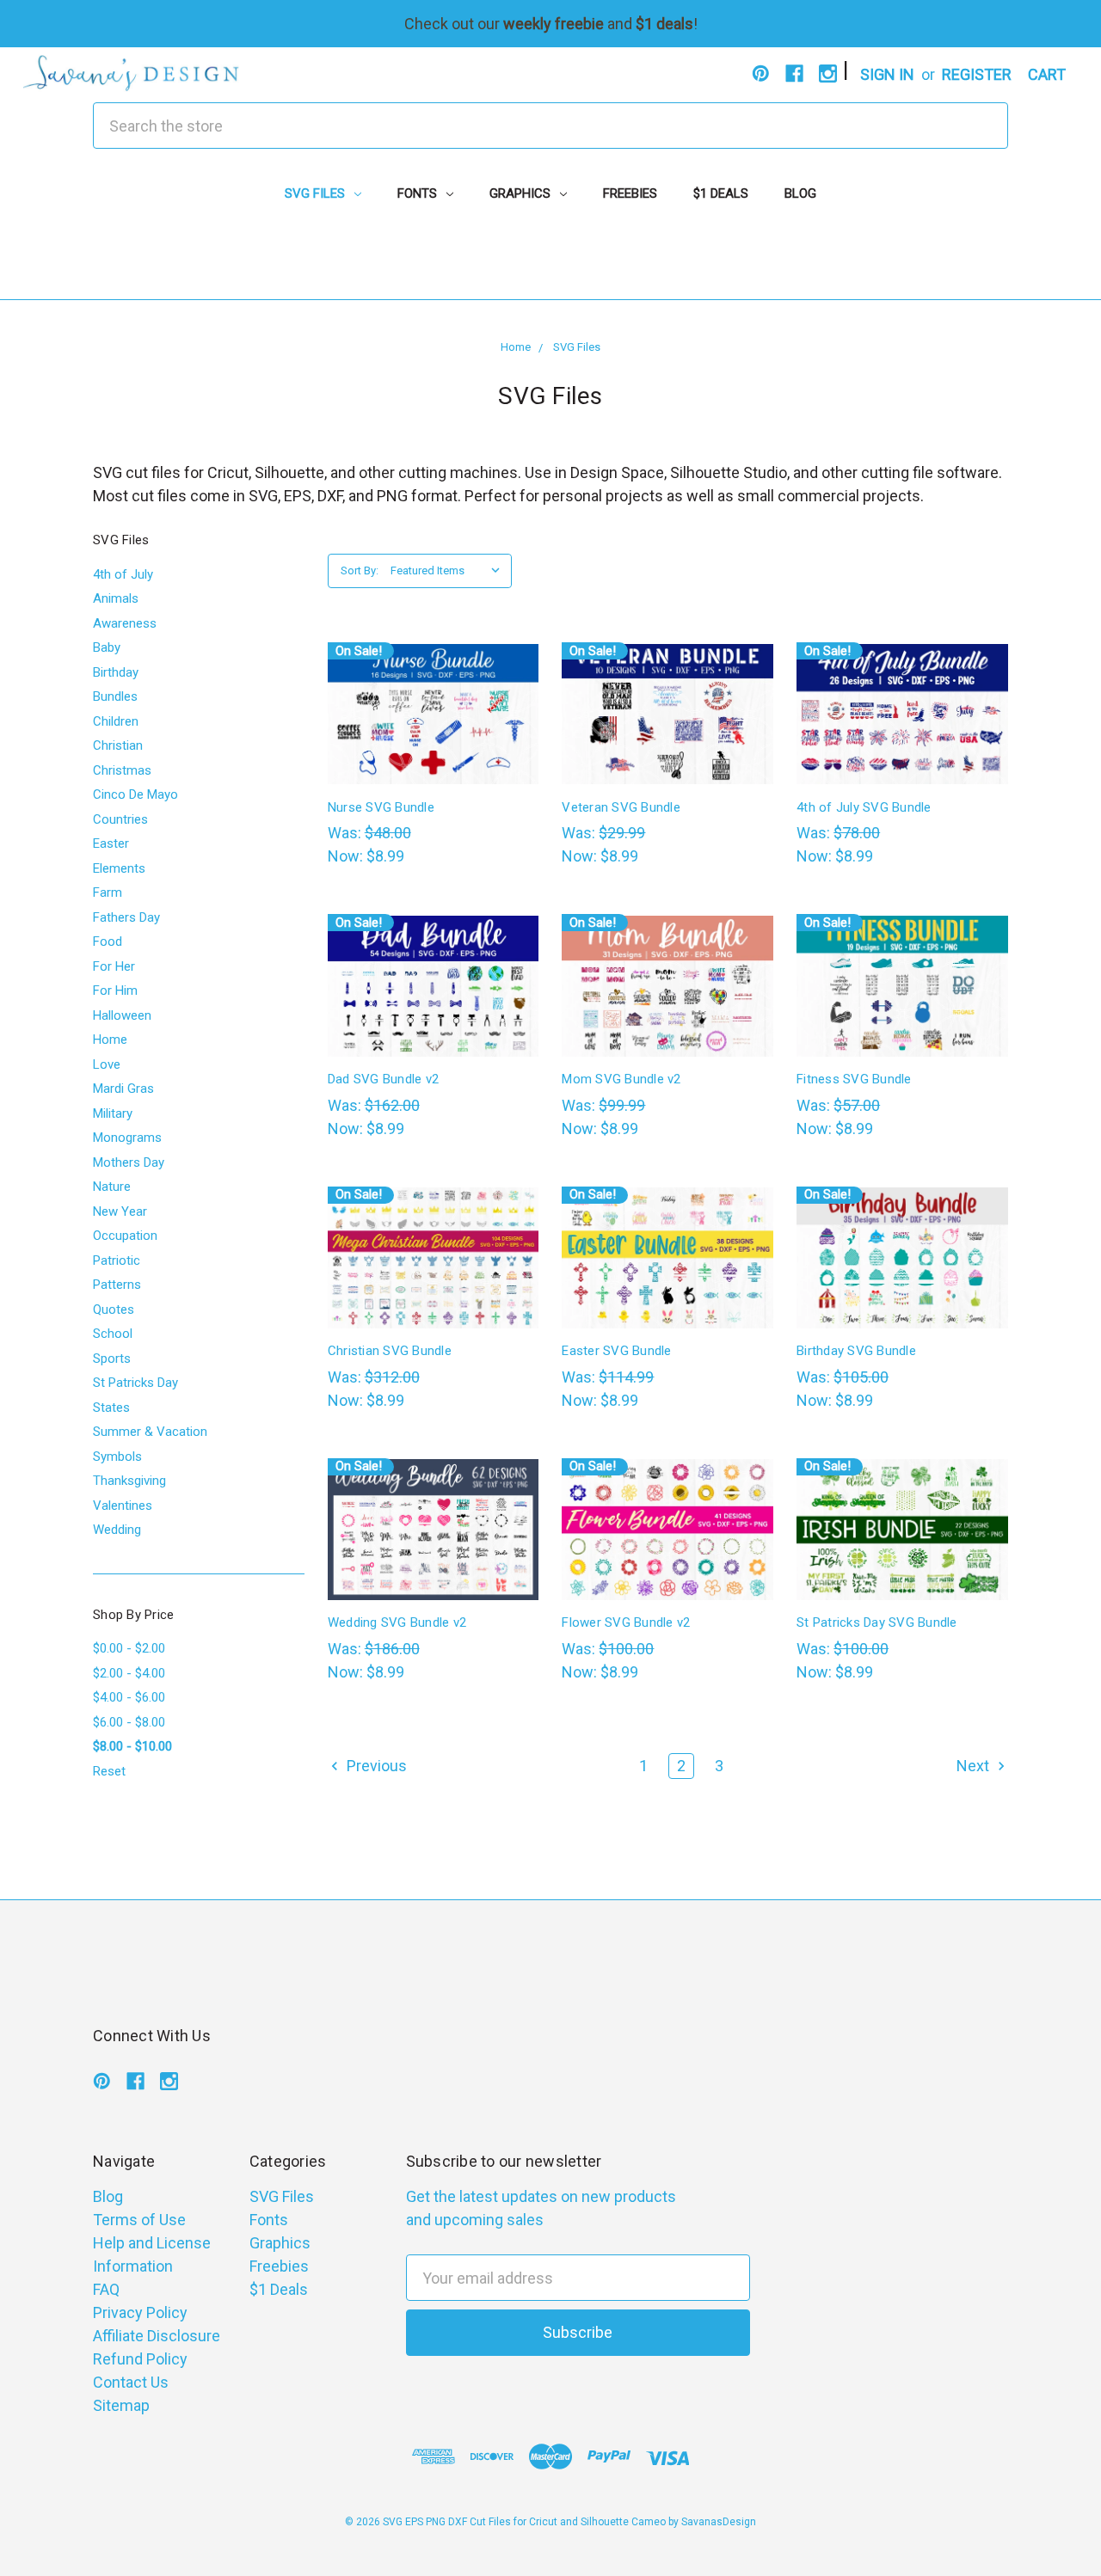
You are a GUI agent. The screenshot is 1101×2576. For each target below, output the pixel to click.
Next (975, 1766)
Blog (800, 193)
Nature (112, 1187)
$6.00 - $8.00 (129, 1722)
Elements (119, 868)
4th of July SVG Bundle (864, 807)
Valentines (123, 1506)
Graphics (522, 193)
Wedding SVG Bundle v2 (397, 1622)
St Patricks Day (135, 1383)
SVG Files (317, 193)
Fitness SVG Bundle (854, 1079)
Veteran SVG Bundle (621, 807)
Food (108, 941)
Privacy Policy (140, 2312)
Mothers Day (129, 1162)
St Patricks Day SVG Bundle (877, 1622)
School (113, 1334)
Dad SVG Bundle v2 (383, 1079)
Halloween (122, 1015)
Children (116, 721)
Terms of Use (139, 2220)
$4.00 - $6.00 (129, 1697)
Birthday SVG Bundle (856, 1351)
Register (977, 74)
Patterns (117, 1285)
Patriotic (117, 1260)
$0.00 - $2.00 (129, 1648)
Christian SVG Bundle (390, 1351)
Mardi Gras (123, 1089)
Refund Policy (140, 2359)
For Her (114, 966)
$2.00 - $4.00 (129, 1673)
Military (113, 1113)
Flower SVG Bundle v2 (626, 1622)
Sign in (887, 74)
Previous (375, 1766)
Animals (116, 598)
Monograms (127, 1138)
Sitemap (121, 2405)
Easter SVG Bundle (616, 1351)
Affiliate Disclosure (157, 2336)
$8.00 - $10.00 (132, 1746)
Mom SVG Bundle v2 (621, 1079)
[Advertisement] (550, 261)
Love (107, 1064)
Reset (109, 1771)
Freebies (630, 193)
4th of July (123, 574)
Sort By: (360, 570)
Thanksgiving (129, 1481)
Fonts (419, 193)
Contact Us (131, 2382)
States (111, 1408)
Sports (112, 1359)
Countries (120, 819)
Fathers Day (126, 917)
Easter (111, 843)
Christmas (122, 770)
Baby (107, 647)
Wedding (117, 1530)
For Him (115, 991)
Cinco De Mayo (135, 794)
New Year (120, 1211)
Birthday (116, 672)
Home (110, 1040)
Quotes (114, 1309)
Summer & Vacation (150, 1432)
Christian (118, 745)
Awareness (125, 623)
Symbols (117, 1457)
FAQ (106, 2289)
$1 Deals (721, 193)
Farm (108, 892)
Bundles (115, 696)
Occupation (125, 1236)
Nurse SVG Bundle (381, 807)
